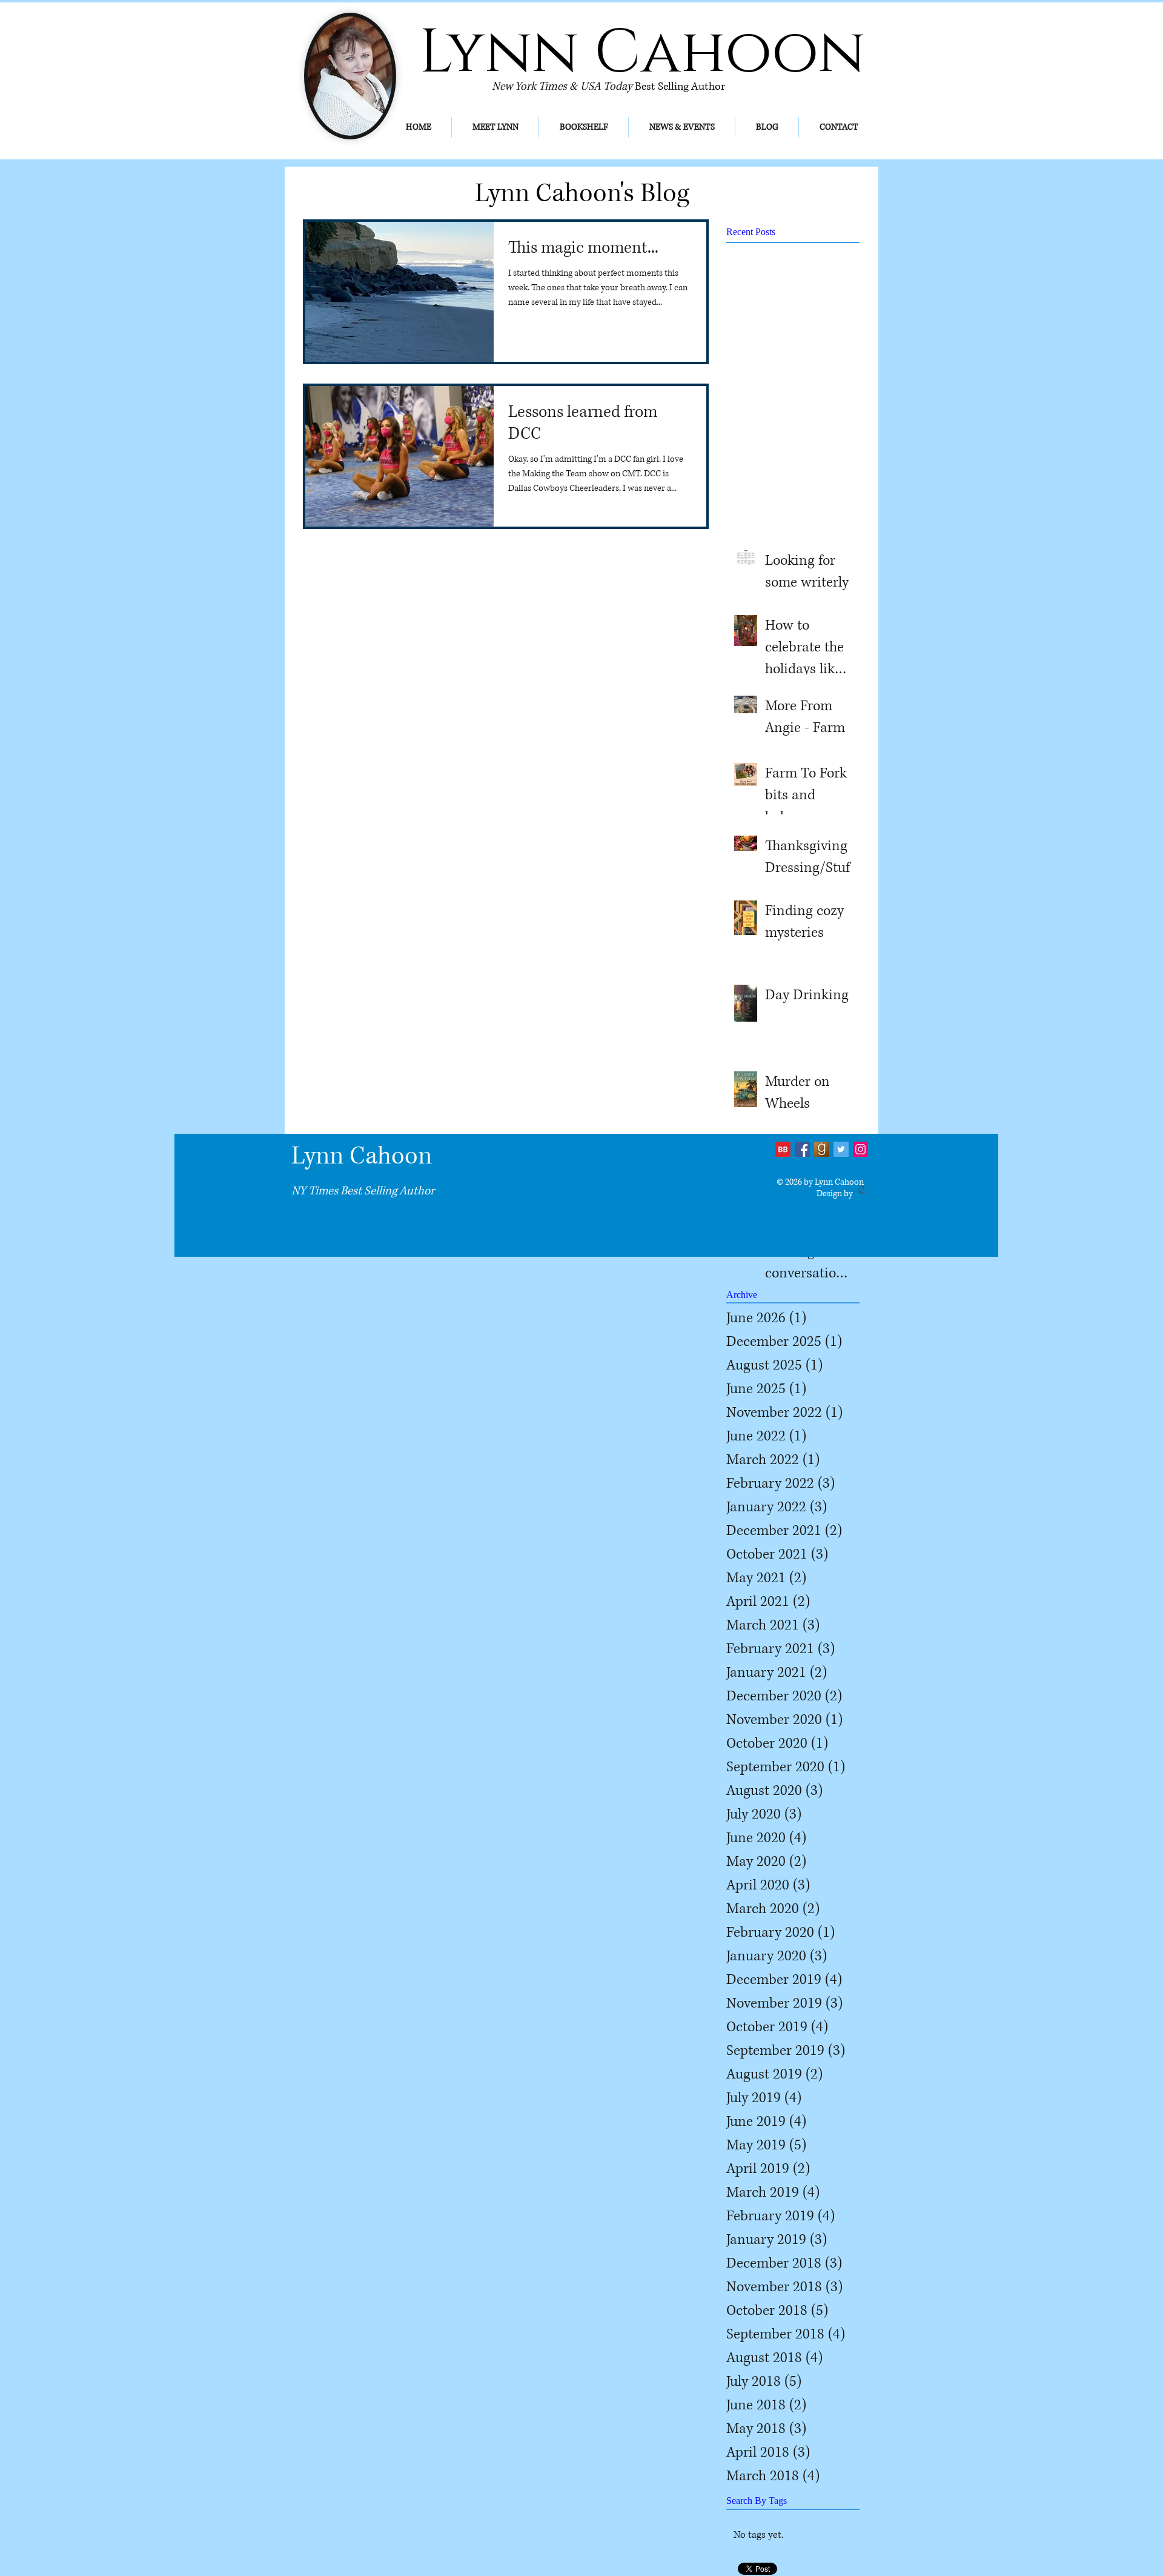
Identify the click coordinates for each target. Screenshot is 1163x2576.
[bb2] (783, 1149)
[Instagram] (860, 1149)
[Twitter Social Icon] (841, 1149)
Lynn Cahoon (362, 1156)
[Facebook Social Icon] (802, 1149)
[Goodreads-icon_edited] (822, 1149)
